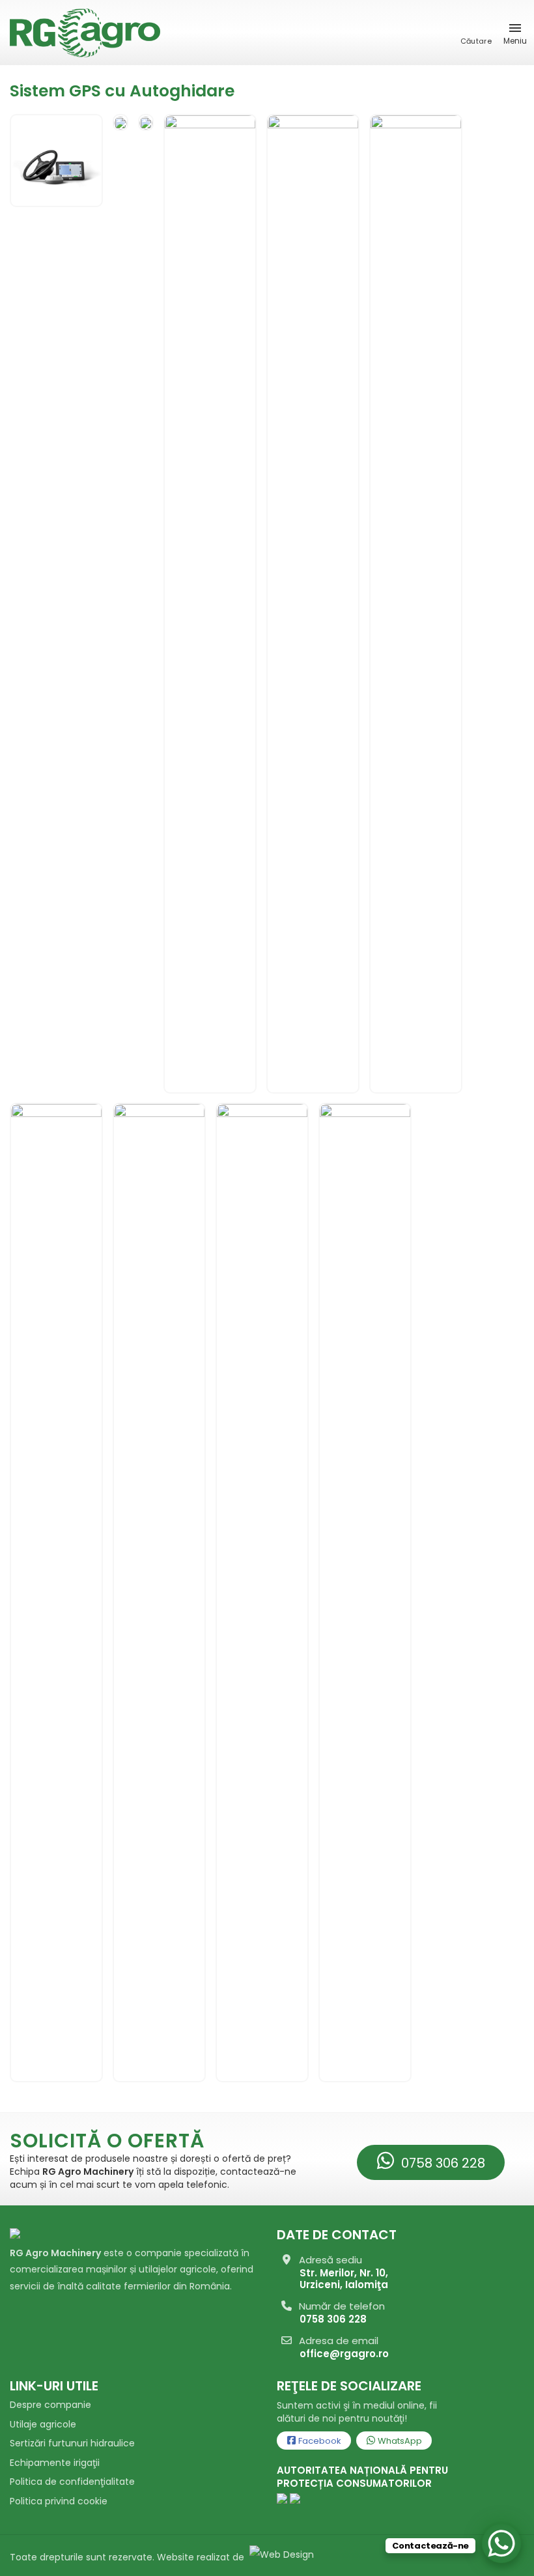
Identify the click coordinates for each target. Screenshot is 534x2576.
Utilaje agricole (43, 2424)
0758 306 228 (442, 2163)
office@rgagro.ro (344, 2354)
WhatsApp (399, 2441)
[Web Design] (280, 2557)
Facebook (319, 2441)
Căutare (476, 41)
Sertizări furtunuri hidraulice (72, 2443)
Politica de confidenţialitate (72, 2482)
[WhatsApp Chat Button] (501, 2543)
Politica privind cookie (59, 2501)
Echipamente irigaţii (55, 2463)
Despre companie (50, 2405)
